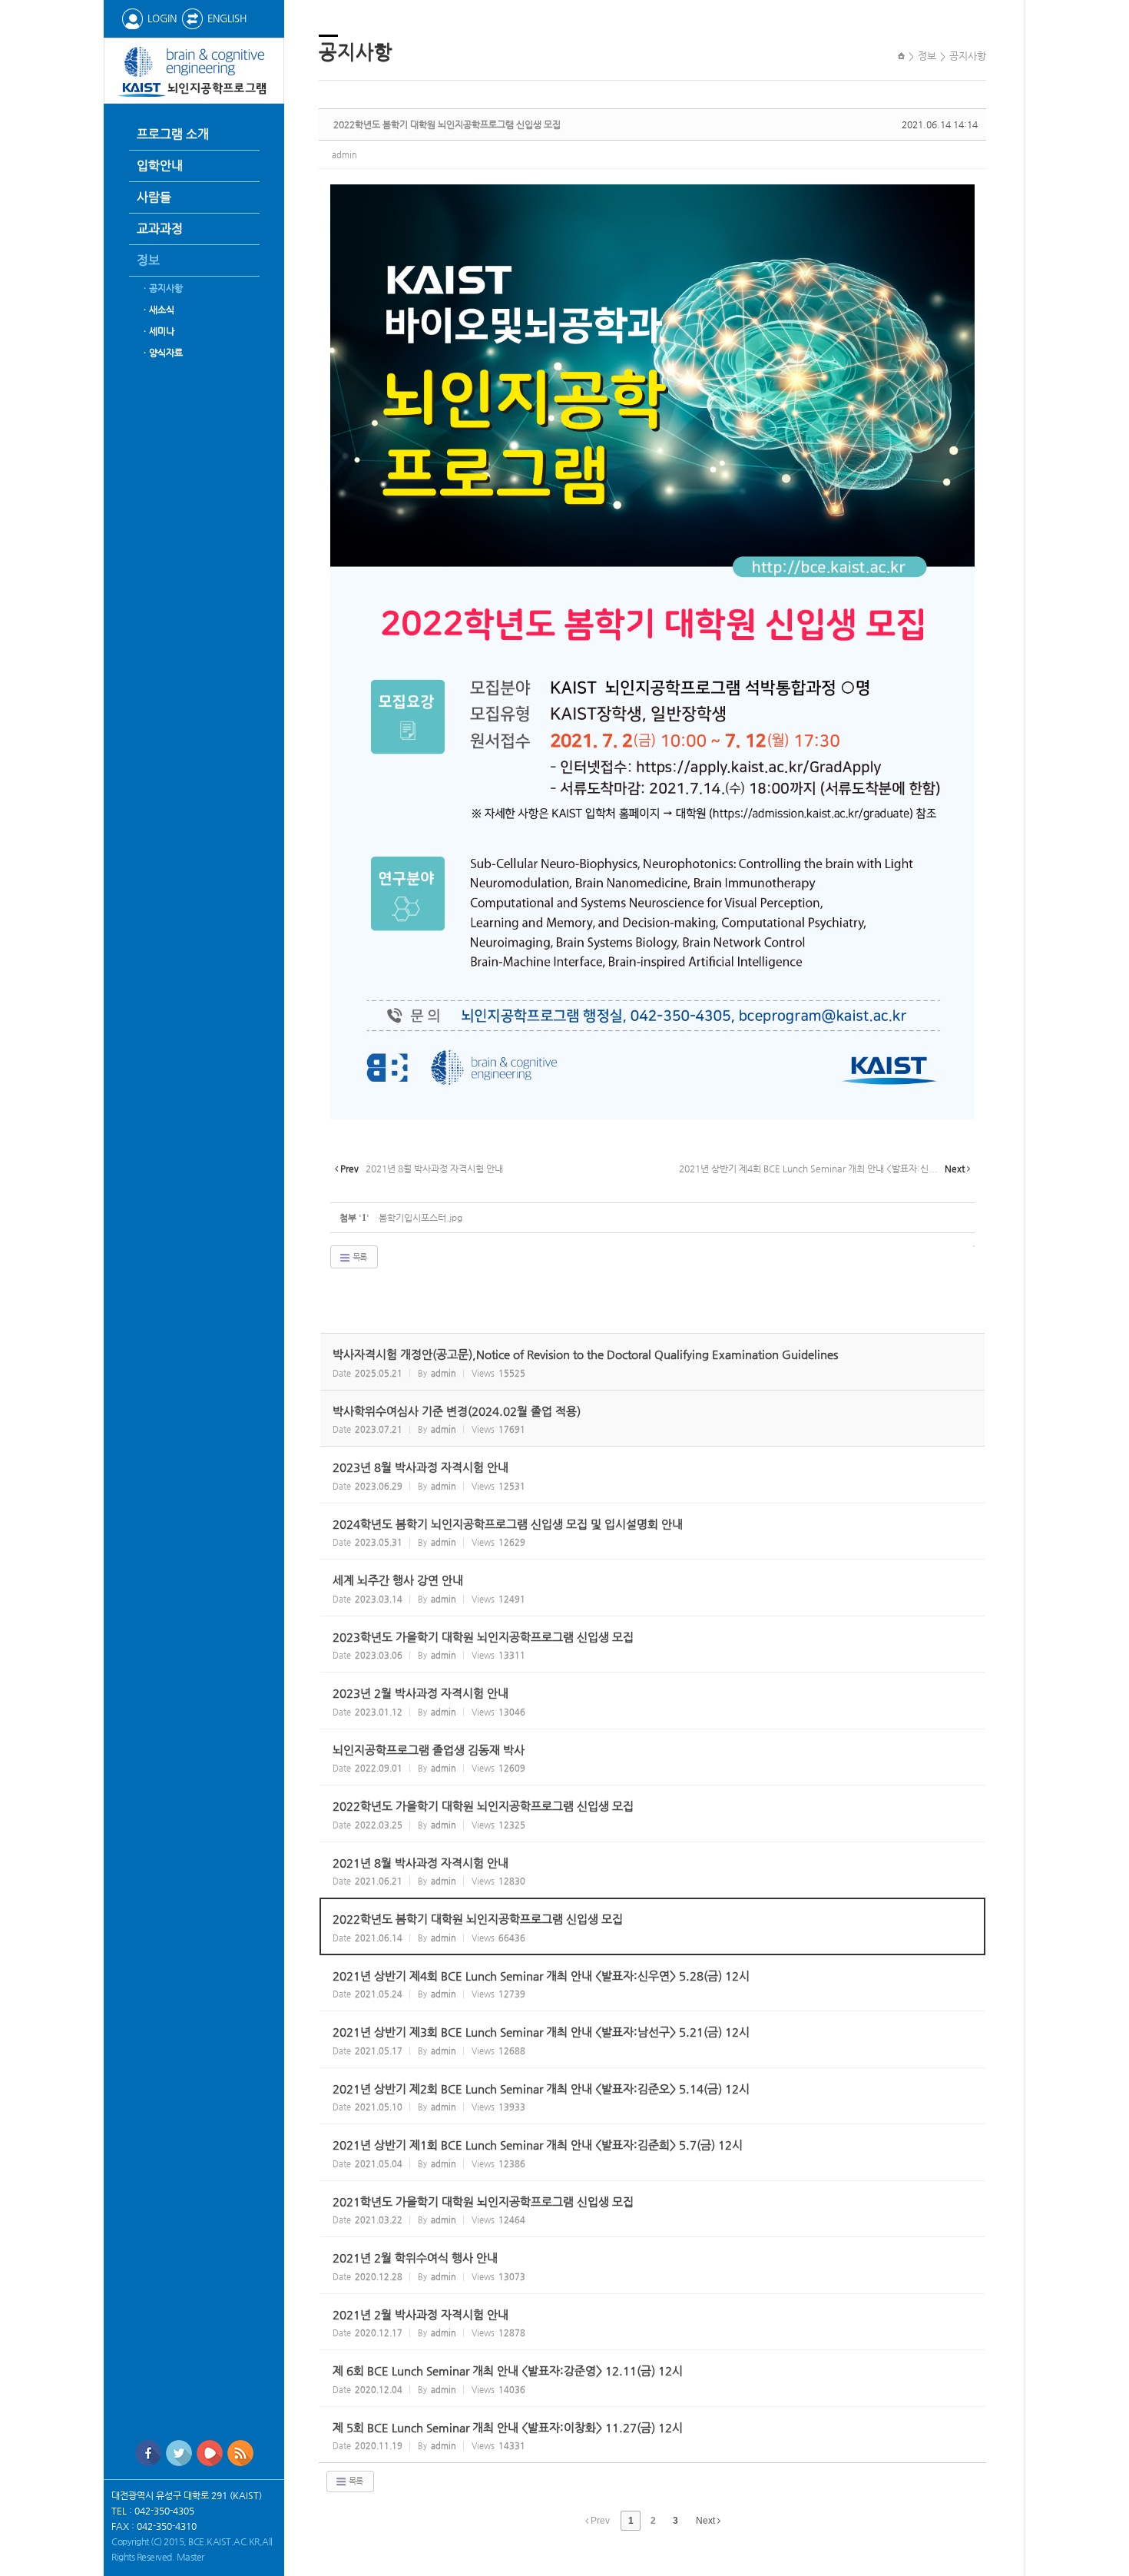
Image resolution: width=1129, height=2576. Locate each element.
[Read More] (652, 1475)
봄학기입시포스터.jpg (420, 1218)
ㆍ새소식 (157, 310)
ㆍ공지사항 (162, 288)
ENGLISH (227, 18)
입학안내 (160, 166)
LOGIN (162, 18)
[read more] (652, 1362)
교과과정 (160, 229)
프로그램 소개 (173, 134)
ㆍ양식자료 (162, 353)
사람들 (154, 197)
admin (344, 155)
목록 (359, 1257)
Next (707, 2521)
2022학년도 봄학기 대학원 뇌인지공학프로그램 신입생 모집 (447, 124)
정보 (148, 260)
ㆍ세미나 (157, 331)
